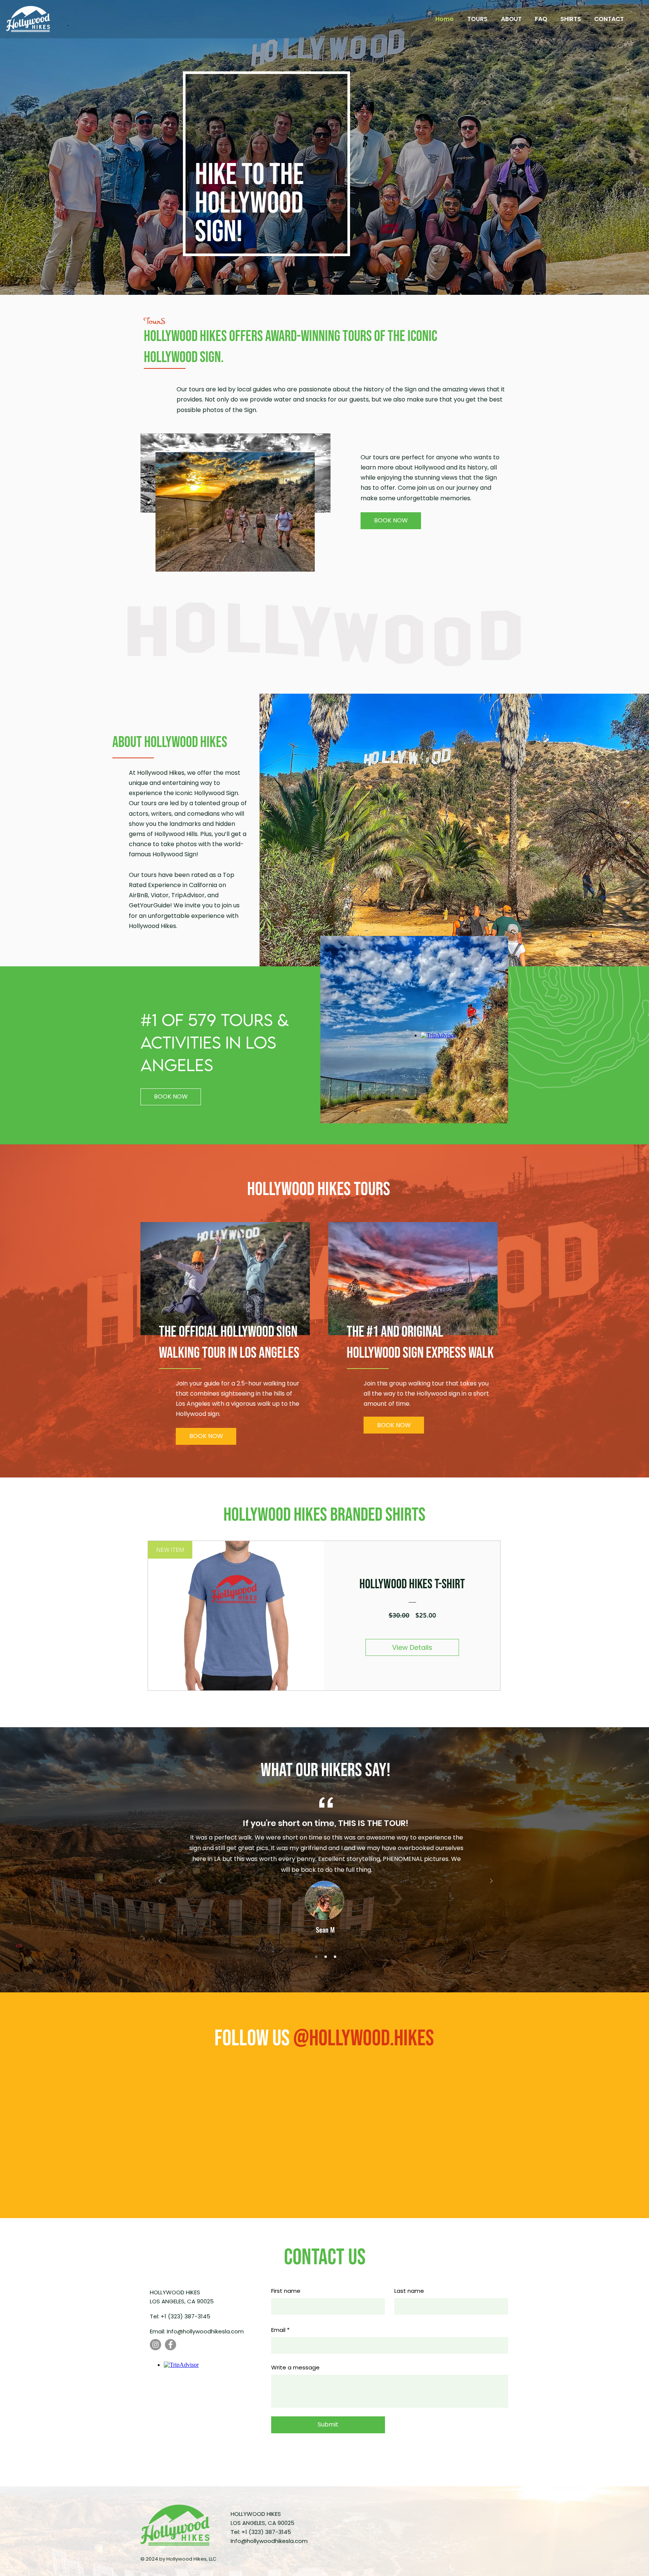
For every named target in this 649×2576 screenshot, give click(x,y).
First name (286, 2291)
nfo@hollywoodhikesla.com (206, 2331)
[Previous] (160, 1881)
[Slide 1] (316, 1957)
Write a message (295, 2367)
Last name (409, 2291)
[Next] (491, 1881)
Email (278, 2330)
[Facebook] (171, 2345)
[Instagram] (155, 2345)
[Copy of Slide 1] (326, 1957)
